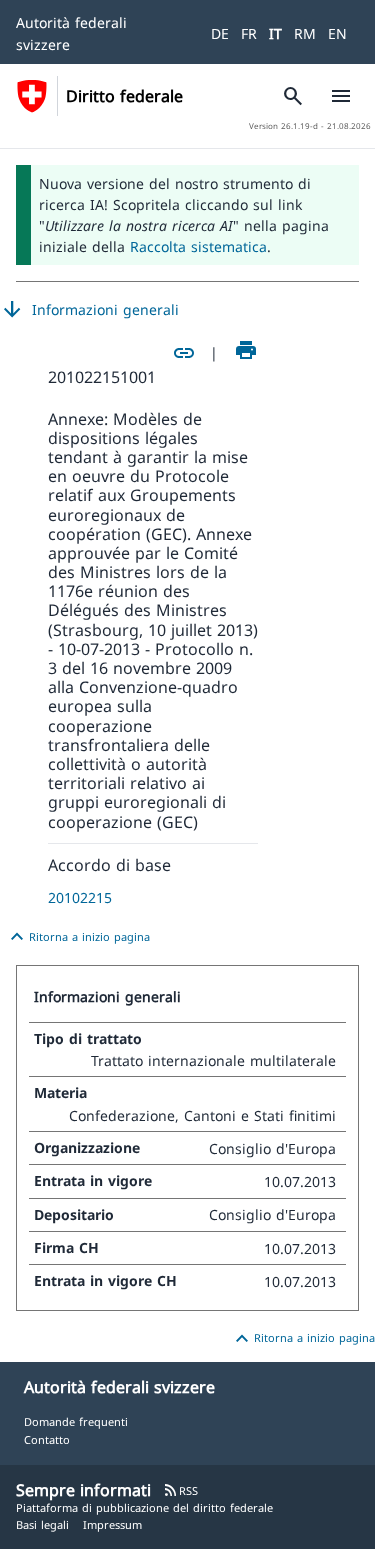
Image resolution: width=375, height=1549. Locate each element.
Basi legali (42, 1524)
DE (220, 33)
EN (337, 33)
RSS (180, 1490)
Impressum (112, 1524)
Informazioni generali (89, 310)
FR (249, 33)
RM (305, 33)
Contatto (47, 1439)
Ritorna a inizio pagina (77, 937)
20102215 (80, 897)
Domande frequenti (76, 1421)
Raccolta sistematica (198, 246)
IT (275, 33)
